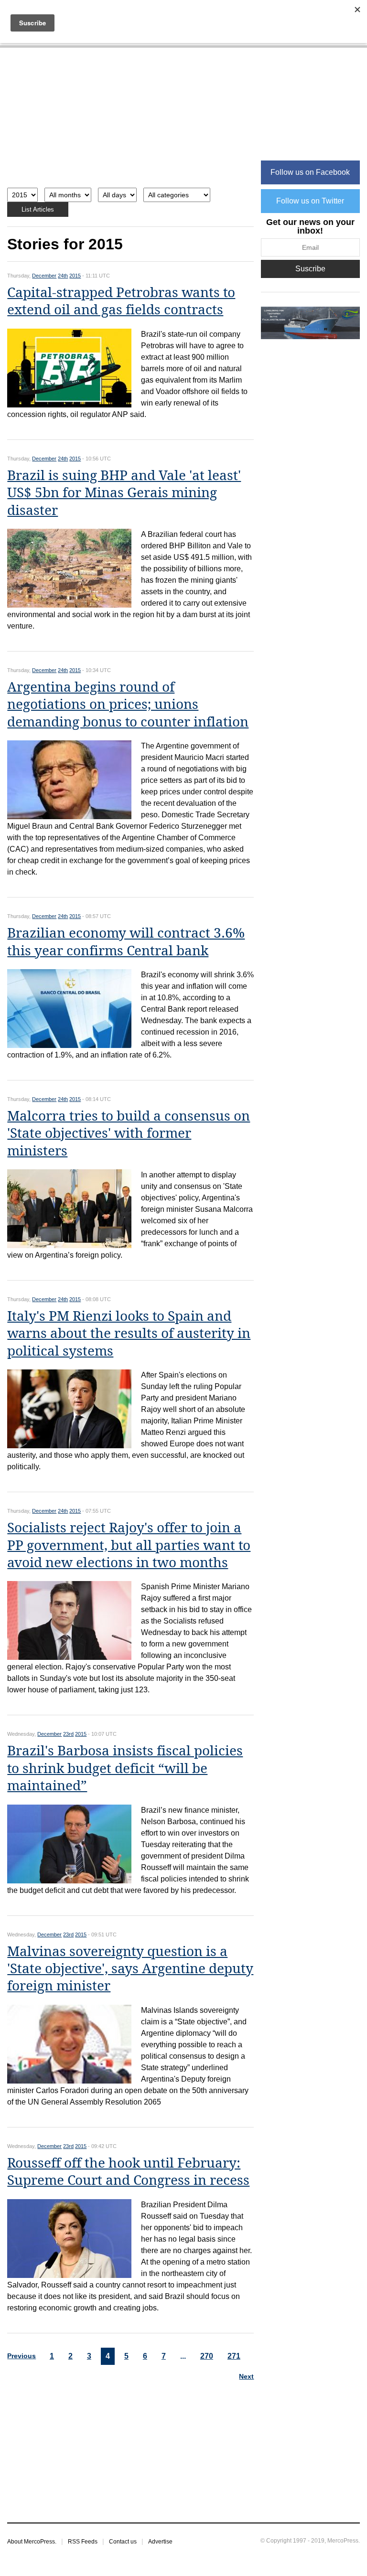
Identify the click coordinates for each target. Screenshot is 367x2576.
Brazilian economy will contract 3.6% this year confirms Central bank (126, 942)
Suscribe (310, 269)
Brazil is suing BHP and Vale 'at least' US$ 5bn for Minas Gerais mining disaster (124, 493)
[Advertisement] (130, 123)
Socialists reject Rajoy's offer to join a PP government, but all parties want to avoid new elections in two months (129, 1545)
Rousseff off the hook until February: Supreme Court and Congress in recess (128, 2172)
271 (234, 2356)
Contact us (123, 2542)
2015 (75, 276)
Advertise (160, 2542)
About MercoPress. (32, 2542)
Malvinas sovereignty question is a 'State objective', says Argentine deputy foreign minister (130, 1969)
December (44, 276)
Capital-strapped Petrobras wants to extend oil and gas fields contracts (121, 301)
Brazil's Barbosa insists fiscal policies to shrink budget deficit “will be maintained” (125, 1768)
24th (63, 276)
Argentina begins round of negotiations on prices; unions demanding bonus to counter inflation (128, 705)
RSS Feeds (83, 2542)
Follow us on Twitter (310, 201)
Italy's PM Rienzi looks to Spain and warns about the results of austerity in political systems (129, 1334)
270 (207, 2356)
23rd (68, 1734)
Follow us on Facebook (310, 172)
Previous (22, 2356)
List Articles (38, 209)
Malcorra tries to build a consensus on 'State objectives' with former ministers (129, 1133)
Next (246, 2376)
